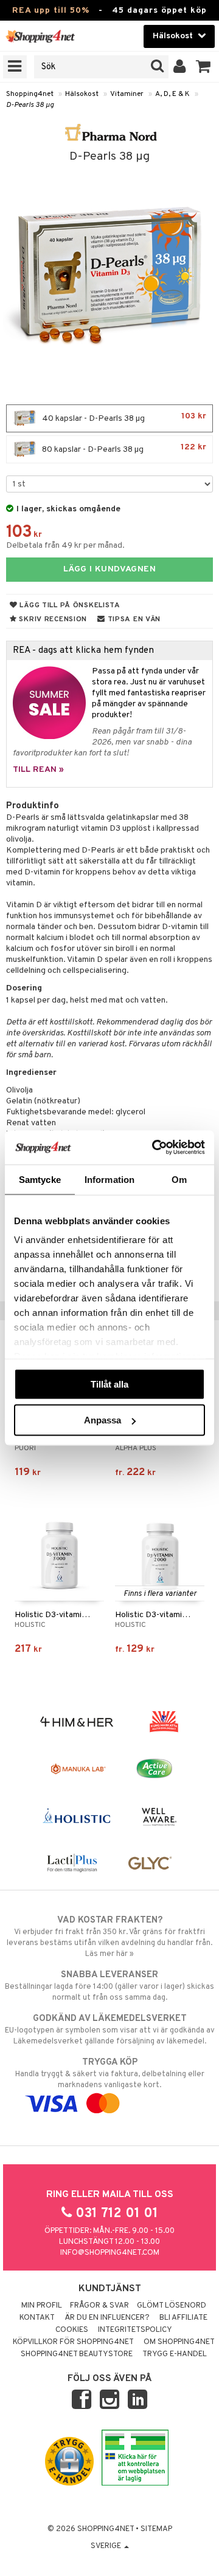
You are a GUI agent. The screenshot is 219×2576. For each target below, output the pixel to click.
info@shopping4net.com (110, 2253)
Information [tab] (109, 1179)
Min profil (42, 2306)
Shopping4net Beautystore (77, 2354)
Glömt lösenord (172, 2306)
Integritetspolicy (135, 2330)
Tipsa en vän (133, 619)
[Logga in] (180, 67)
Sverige (107, 2546)
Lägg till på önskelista (69, 605)
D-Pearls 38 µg (30, 105)
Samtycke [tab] (40, 1179)
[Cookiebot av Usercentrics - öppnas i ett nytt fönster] (155, 1148)
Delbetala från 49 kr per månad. (65, 546)
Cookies (72, 2330)
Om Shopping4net (179, 2342)
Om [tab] (179, 1179)
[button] (203, 67)
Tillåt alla (109, 1384)
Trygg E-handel (175, 2354)
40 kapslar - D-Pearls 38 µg (123, 417)
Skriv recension (52, 619)
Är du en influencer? (107, 2318)
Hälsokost (82, 94)
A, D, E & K (172, 94)
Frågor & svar (99, 2306)
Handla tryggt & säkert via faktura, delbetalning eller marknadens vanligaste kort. (110, 2073)
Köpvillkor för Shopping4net (73, 2342)
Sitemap (156, 2529)
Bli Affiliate (183, 2318)
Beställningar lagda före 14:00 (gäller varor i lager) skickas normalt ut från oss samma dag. (109, 1986)
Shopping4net (30, 94)
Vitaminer (127, 94)
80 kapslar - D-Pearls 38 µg (123, 448)
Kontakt (37, 2318)
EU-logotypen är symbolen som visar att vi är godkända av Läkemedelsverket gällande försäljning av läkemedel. (110, 2030)
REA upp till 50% (51, 11)
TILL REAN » (38, 770)
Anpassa (103, 1420)
